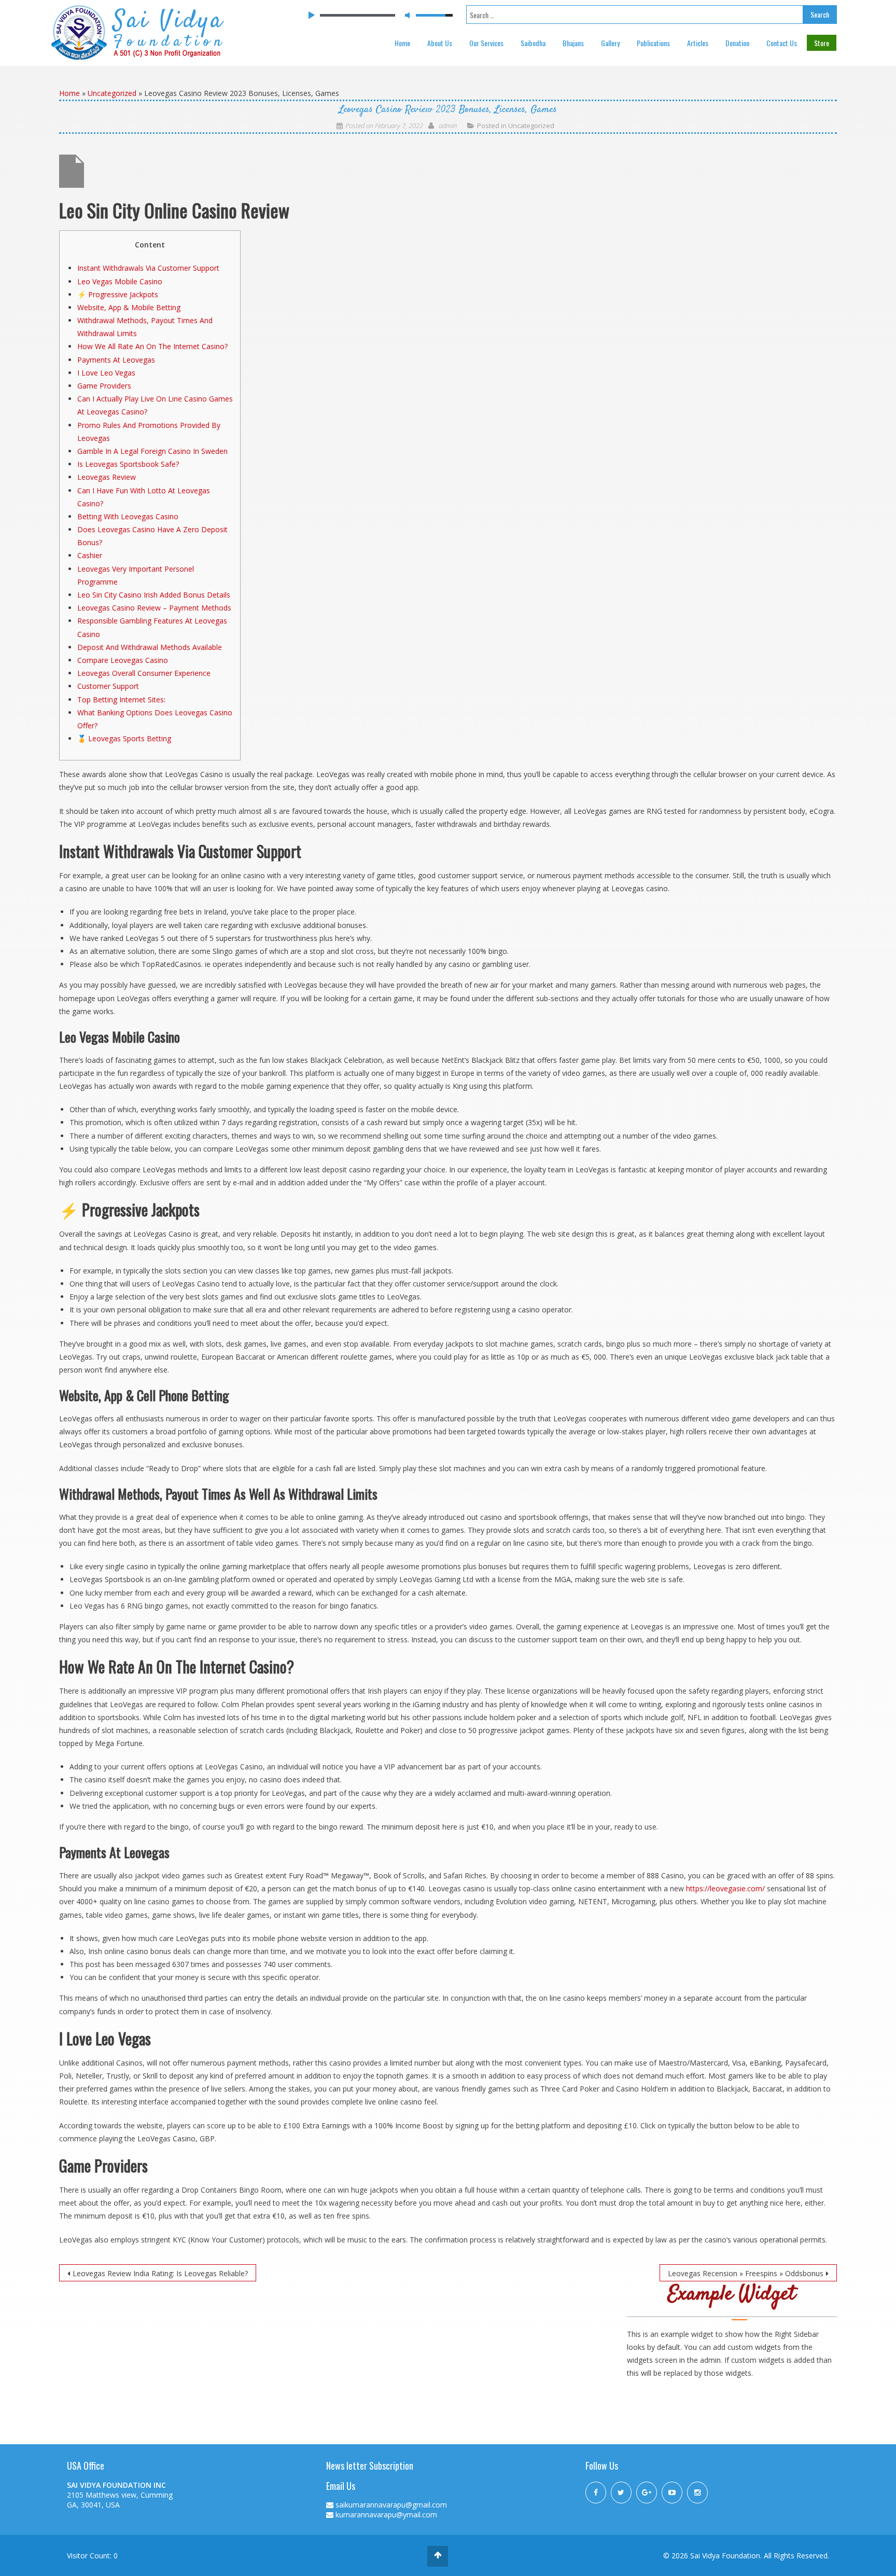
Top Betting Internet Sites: (121, 700)
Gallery (610, 43)
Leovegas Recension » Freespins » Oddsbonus (746, 2273)
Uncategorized (112, 93)
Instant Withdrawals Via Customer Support (148, 268)
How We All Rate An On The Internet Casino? (152, 346)
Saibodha (533, 43)
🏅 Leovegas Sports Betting (124, 738)
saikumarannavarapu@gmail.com (391, 2505)
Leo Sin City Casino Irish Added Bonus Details (154, 595)
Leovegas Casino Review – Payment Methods (154, 608)
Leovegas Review (107, 477)
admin (448, 126)
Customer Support (108, 686)
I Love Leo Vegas (106, 373)
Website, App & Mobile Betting (129, 307)
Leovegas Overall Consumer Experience (144, 673)
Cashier (90, 555)
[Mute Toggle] (407, 15)
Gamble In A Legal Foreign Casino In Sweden (152, 451)
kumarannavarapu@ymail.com (386, 2515)
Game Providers (104, 386)
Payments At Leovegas (116, 360)
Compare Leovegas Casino (123, 660)
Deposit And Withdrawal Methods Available (150, 647)
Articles (698, 43)
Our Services (486, 43)
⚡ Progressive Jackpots (118, 294)
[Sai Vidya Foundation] (138, 31)
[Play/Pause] (311, 16)
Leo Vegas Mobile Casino (120, 281)
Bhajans (573, 43)
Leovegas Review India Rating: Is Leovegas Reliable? (160, 2273)
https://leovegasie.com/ (725, 1888)
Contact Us (782, 43)
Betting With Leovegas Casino (128, 516)
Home (402, 43)
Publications (653, 43)
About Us (440, 43)
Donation (737, 43)
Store (822, 43)
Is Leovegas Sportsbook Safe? (128, 464)
